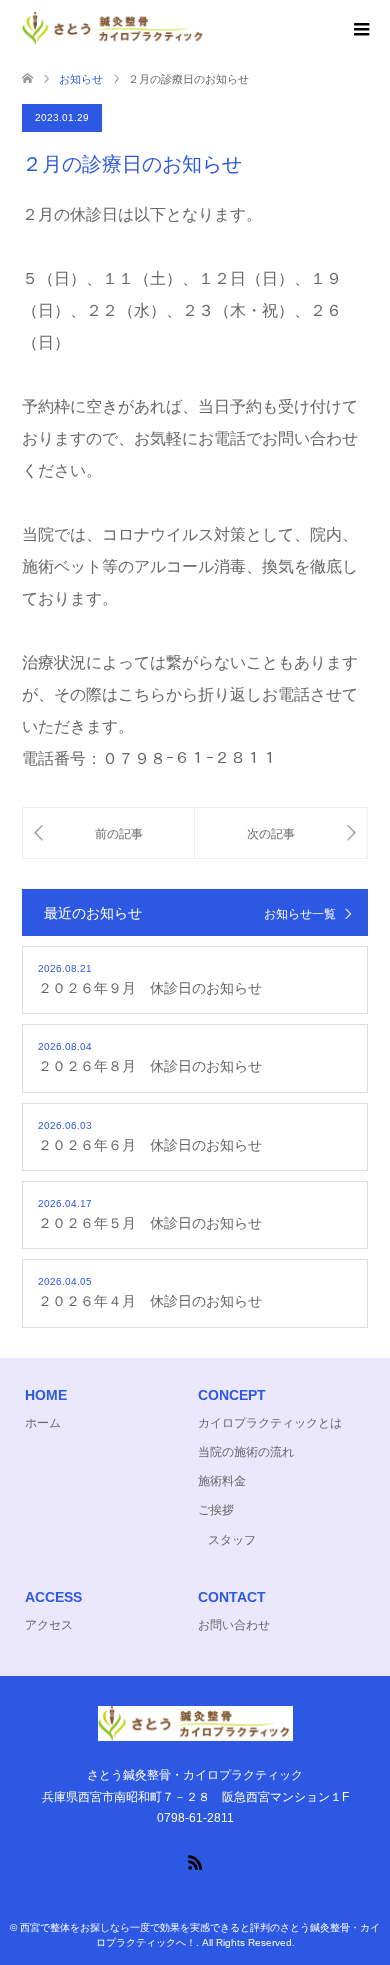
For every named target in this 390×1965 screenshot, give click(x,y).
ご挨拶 (216, 1510)
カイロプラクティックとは (270, 1423)
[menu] (360, 30)
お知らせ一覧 (300, 914)
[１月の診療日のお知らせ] (108, 833)
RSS (195, 1861)
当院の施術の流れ (246, 1452)
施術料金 (222, 1481)
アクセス (49, 1625)
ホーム (43, 1423)
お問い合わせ (234, 1625)
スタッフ (232, 1540)
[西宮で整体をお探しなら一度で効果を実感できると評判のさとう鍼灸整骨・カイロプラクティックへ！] (206, 28)
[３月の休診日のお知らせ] (281, 833)
